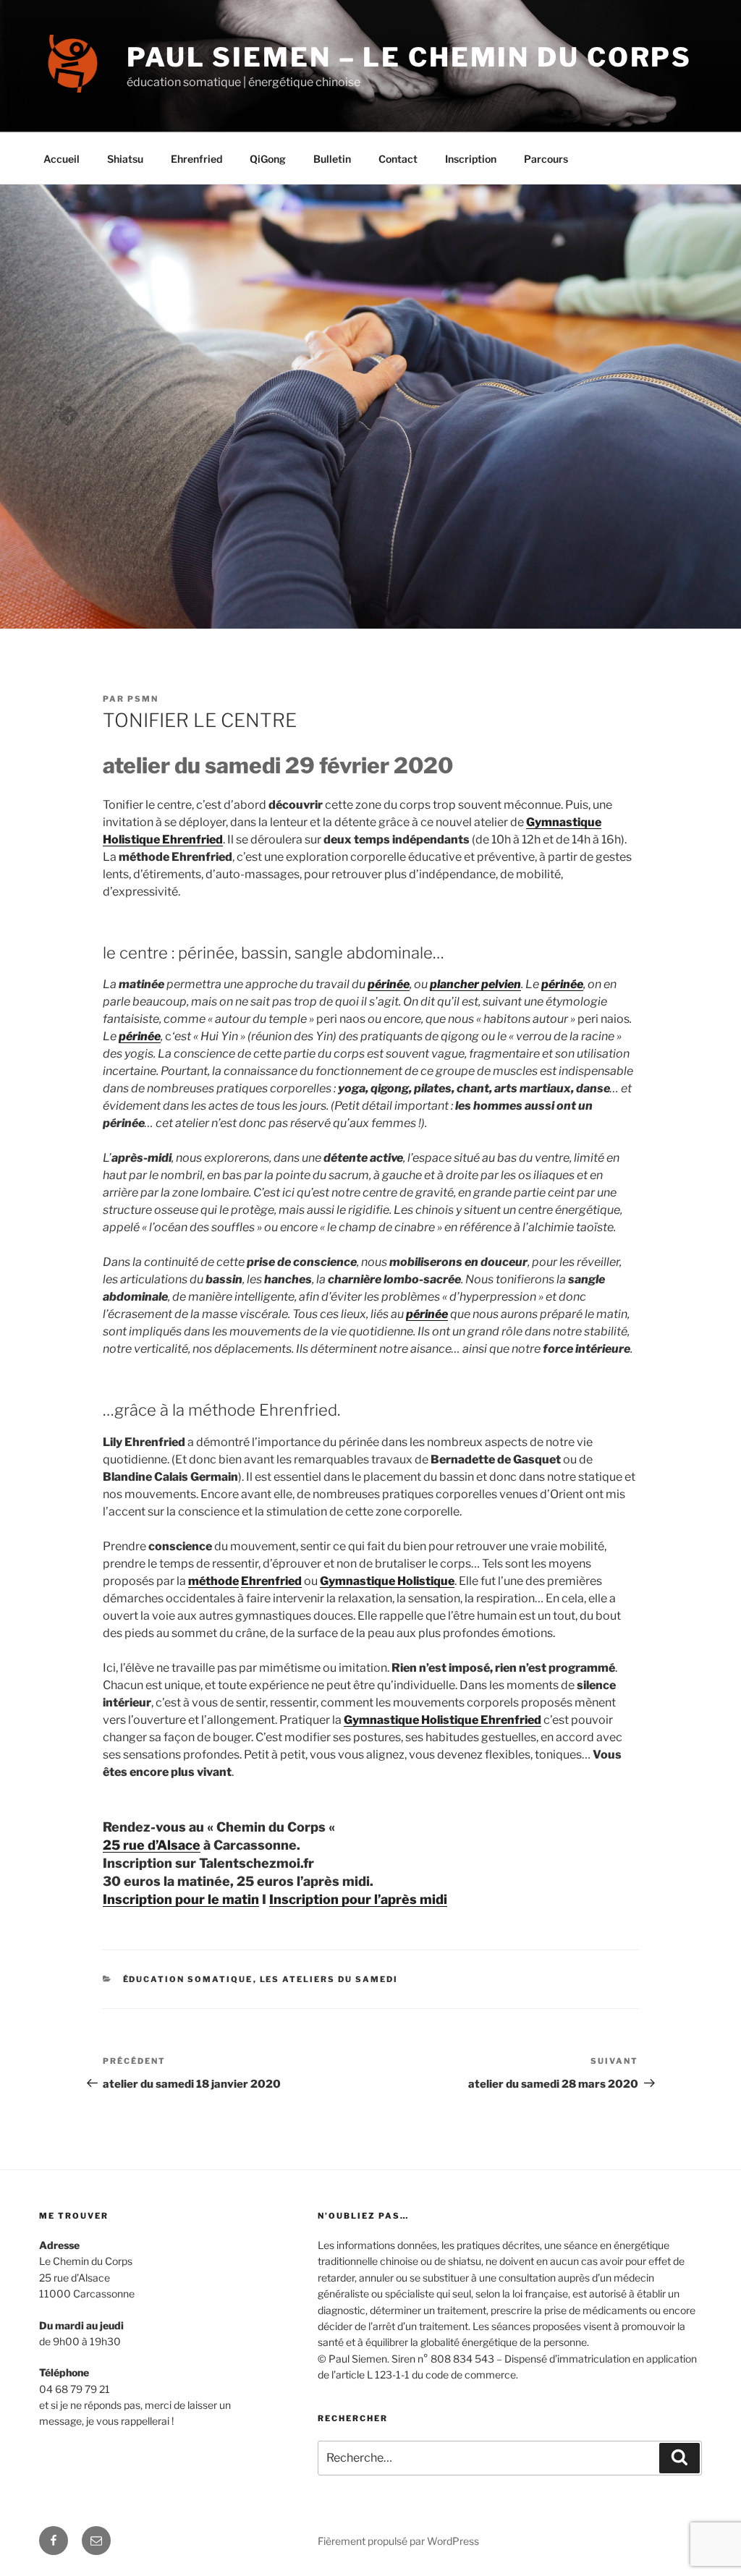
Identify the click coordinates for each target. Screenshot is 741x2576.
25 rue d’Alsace (152, 1845)
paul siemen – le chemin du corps (409, 57)
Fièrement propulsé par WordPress (398, 2541)
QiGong (268, 159)
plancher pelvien (475, 984)
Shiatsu (125, 159)
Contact (398, 159)
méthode (213, 1581)
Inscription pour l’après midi (358, 1899)
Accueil (62, 159)
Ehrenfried (196, 159)
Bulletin (332, 159)
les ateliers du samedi (329, 1979)
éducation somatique (188, 1979)
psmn (143, 699)
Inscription (471, 159)
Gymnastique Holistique (387, 1581)
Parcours (546, 159)
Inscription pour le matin (181, 1899)
